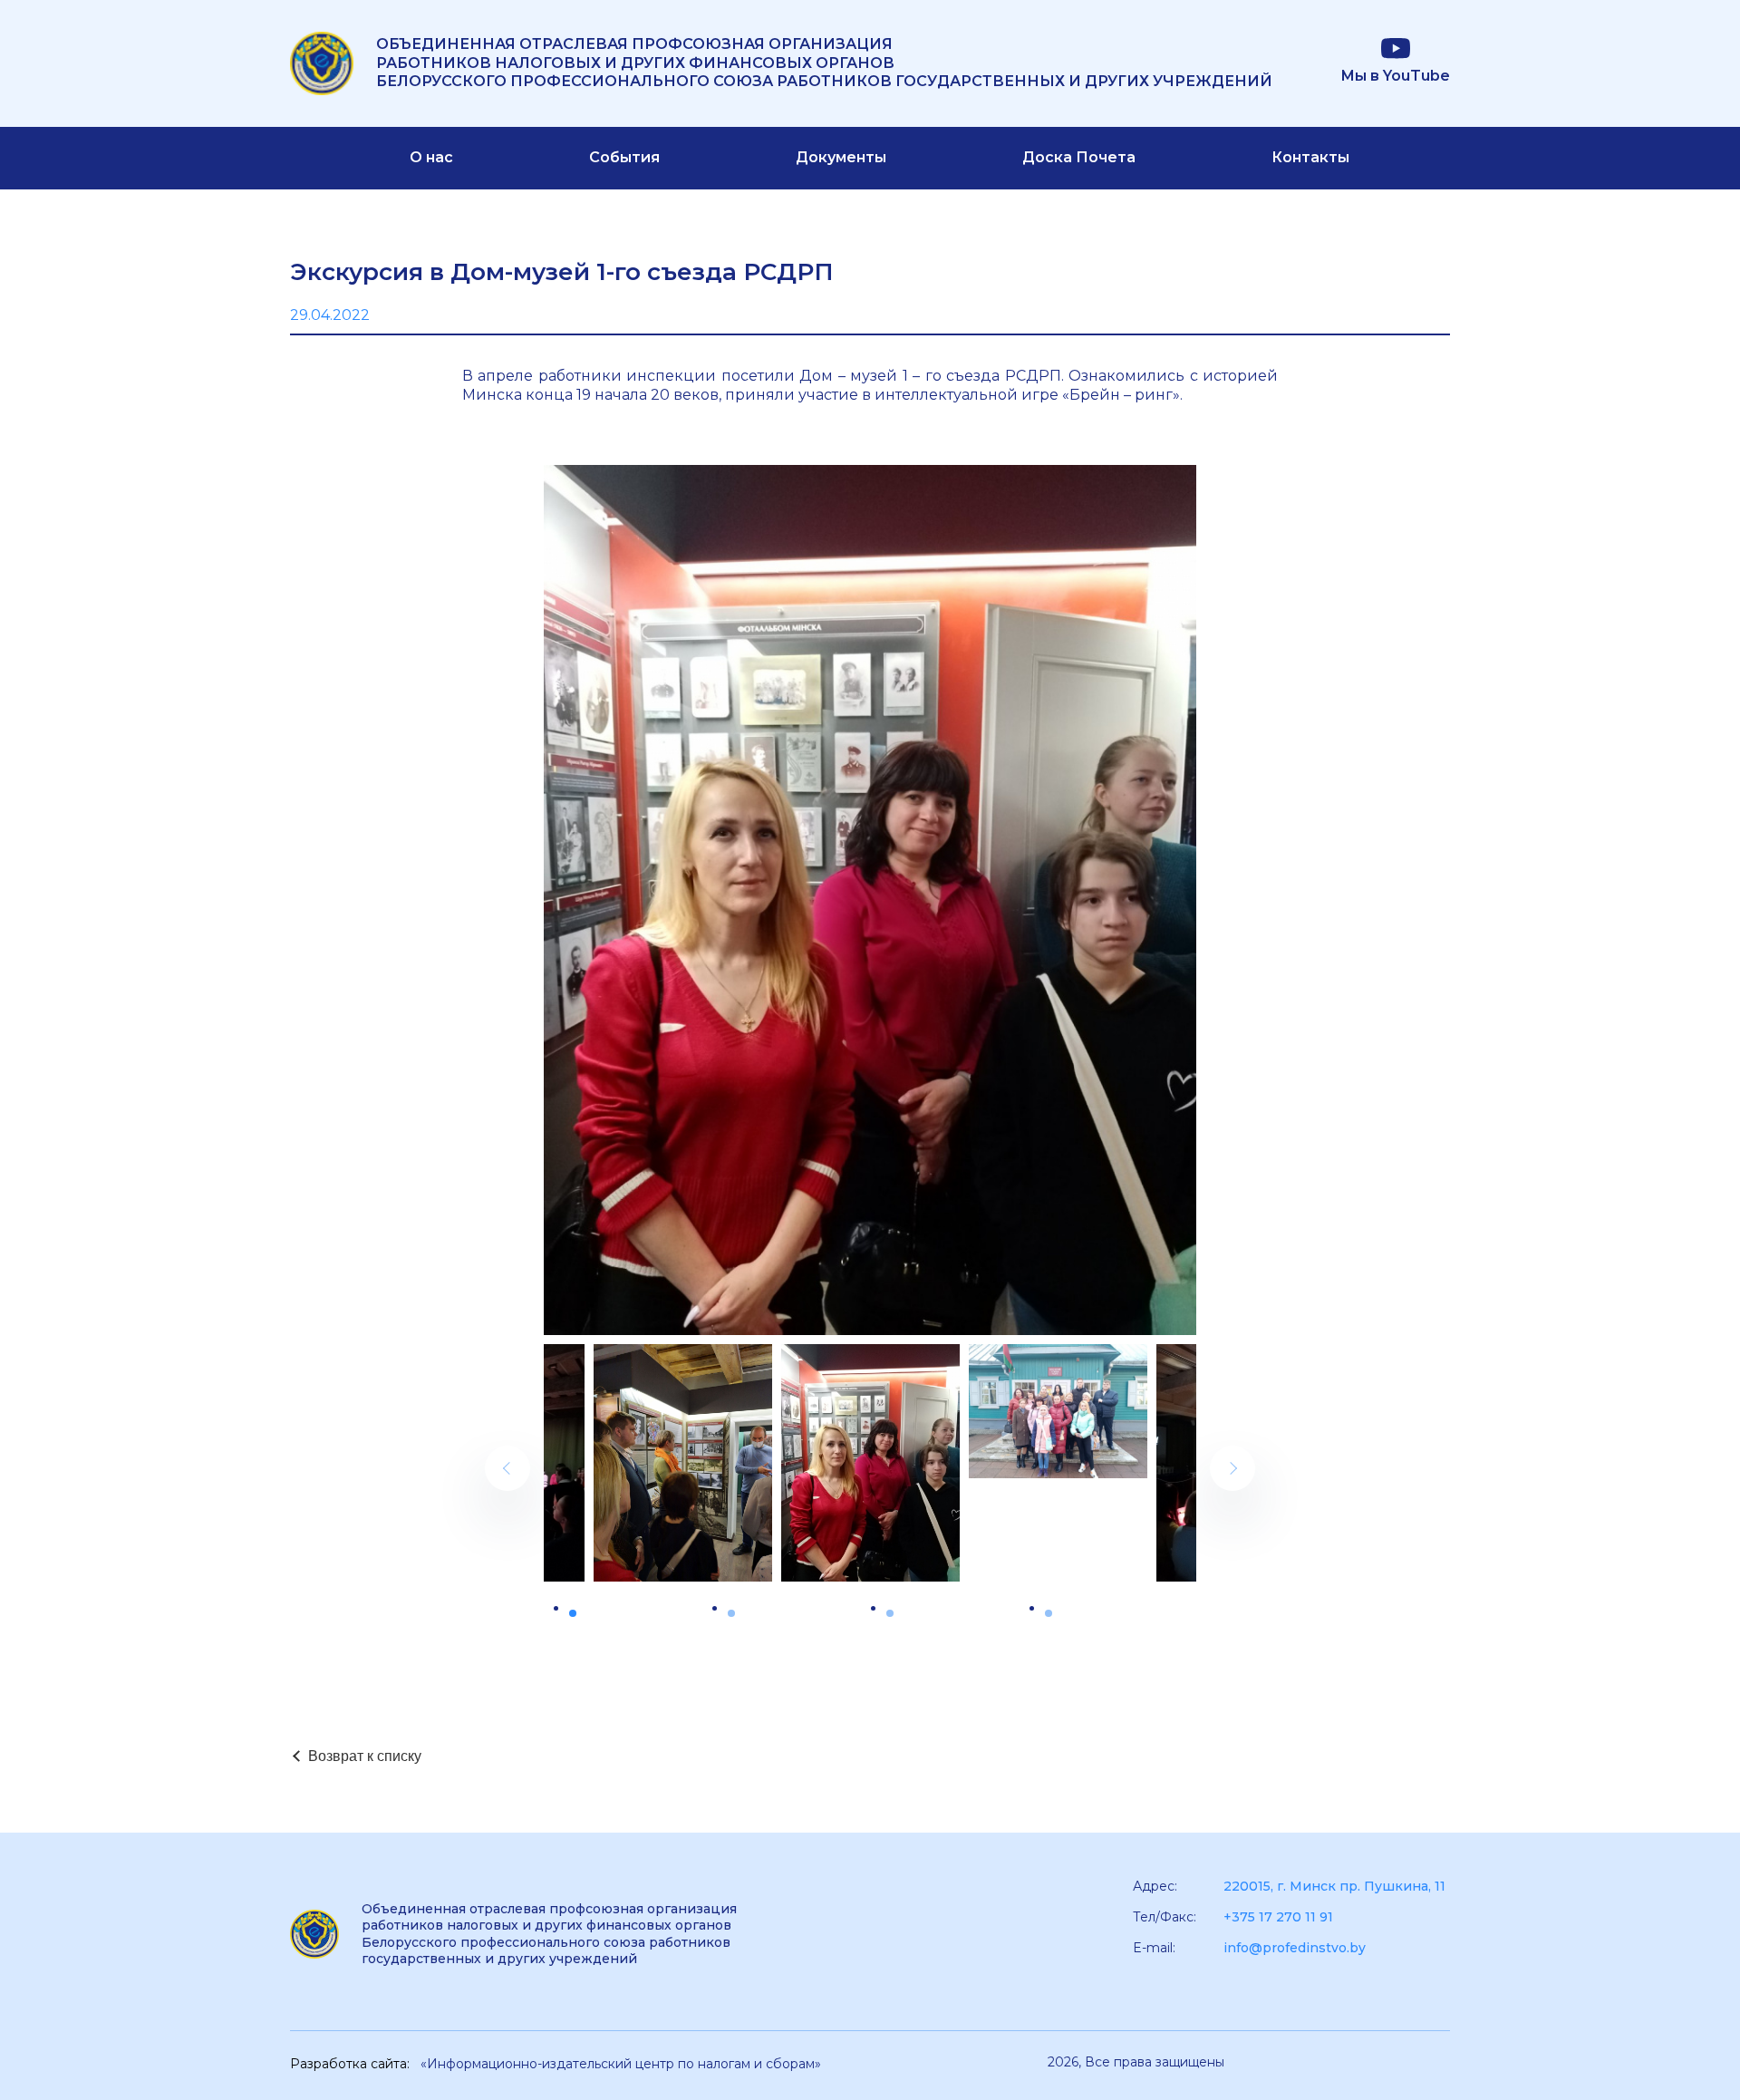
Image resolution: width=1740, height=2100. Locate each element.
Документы (841, 157)
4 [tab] (1049, 1613)
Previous (507, 1468)
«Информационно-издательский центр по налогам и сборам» (621, 2064)
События (624, 157)
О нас (431, 157)
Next (1232, 1468)
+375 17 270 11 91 (1278, 1917)
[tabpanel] (870, 1463)
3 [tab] (890, 1613)
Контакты (1310, 157)
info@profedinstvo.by (1295, 1948)
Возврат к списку (365, 1756)
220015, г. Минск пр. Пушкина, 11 (1334, 1886)
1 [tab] (573, 1613)
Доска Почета (1079, 157)
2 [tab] (731, 1613)
